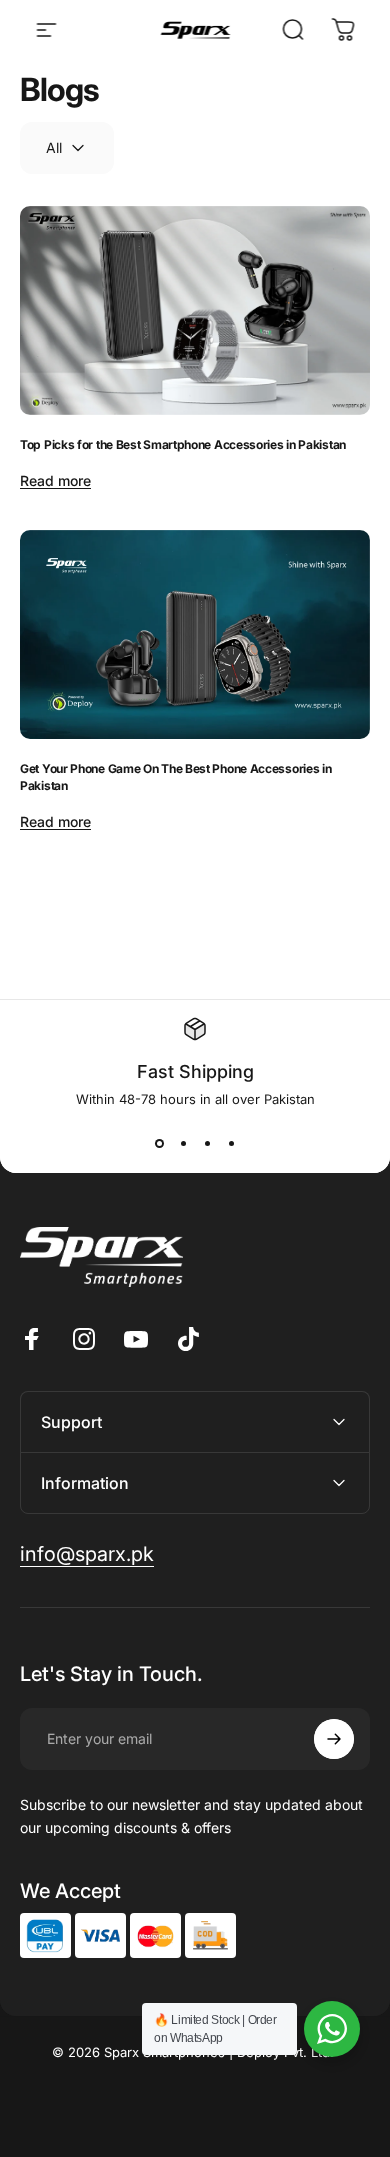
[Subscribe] (334, 1739)
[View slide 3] (207, 1143)
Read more (55, 480)
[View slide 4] (231, 1143)
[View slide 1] (159, 1143)
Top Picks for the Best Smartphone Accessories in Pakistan (183, 444)
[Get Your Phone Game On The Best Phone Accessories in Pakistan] (195, 635)
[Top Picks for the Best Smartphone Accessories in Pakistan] (195, 311)
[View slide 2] (183, 1143)
